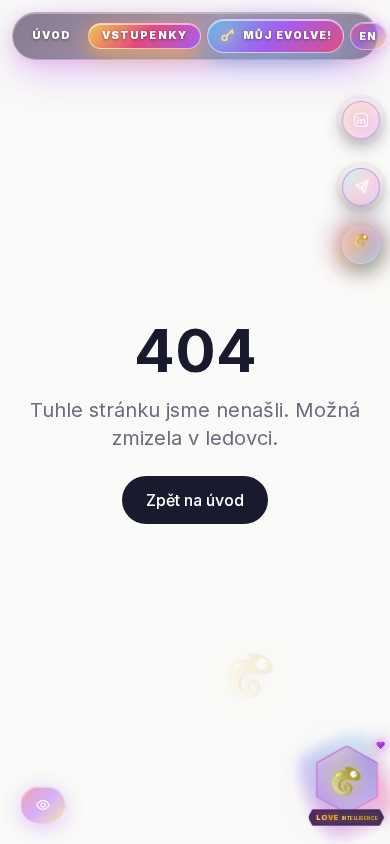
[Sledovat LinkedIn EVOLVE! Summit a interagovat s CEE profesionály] (361, 120)
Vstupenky (144, 35)
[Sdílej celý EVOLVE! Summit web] (361, 187)
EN (368, 36)
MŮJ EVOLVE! (288, 35)
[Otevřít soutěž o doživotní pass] (361, 245)
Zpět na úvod (195, 500)
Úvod (51, 35)
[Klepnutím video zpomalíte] (43, 805)
